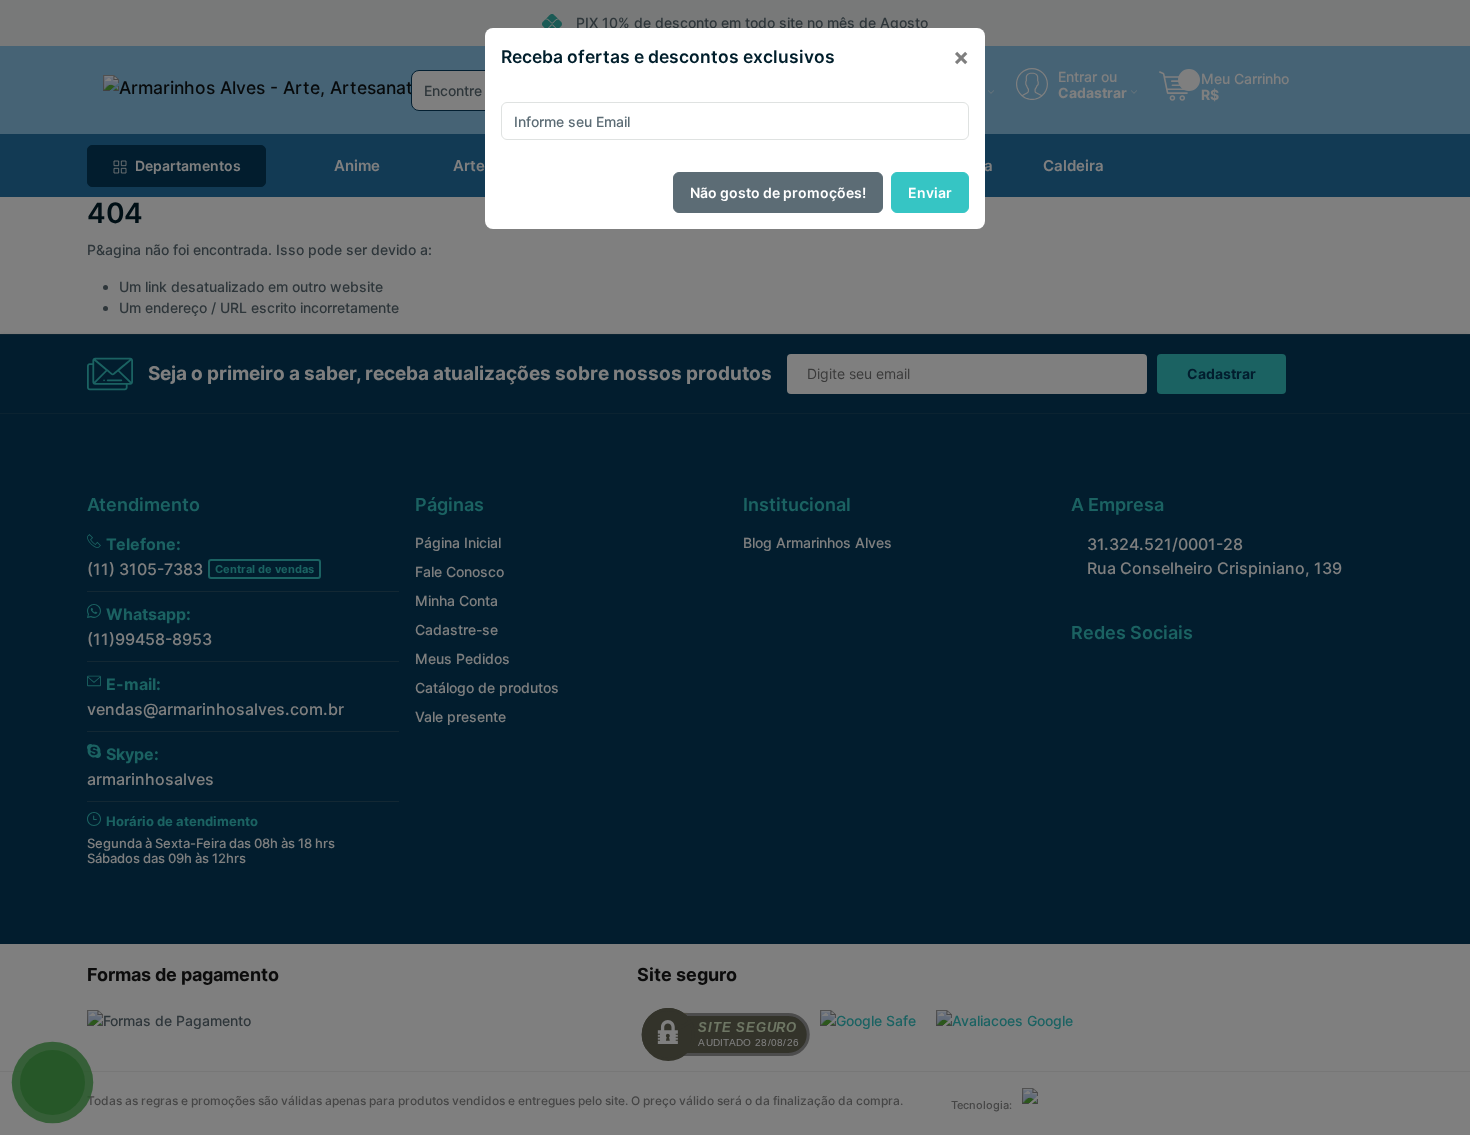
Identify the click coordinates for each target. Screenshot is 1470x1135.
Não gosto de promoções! (778, 192)
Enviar (930, 192)
